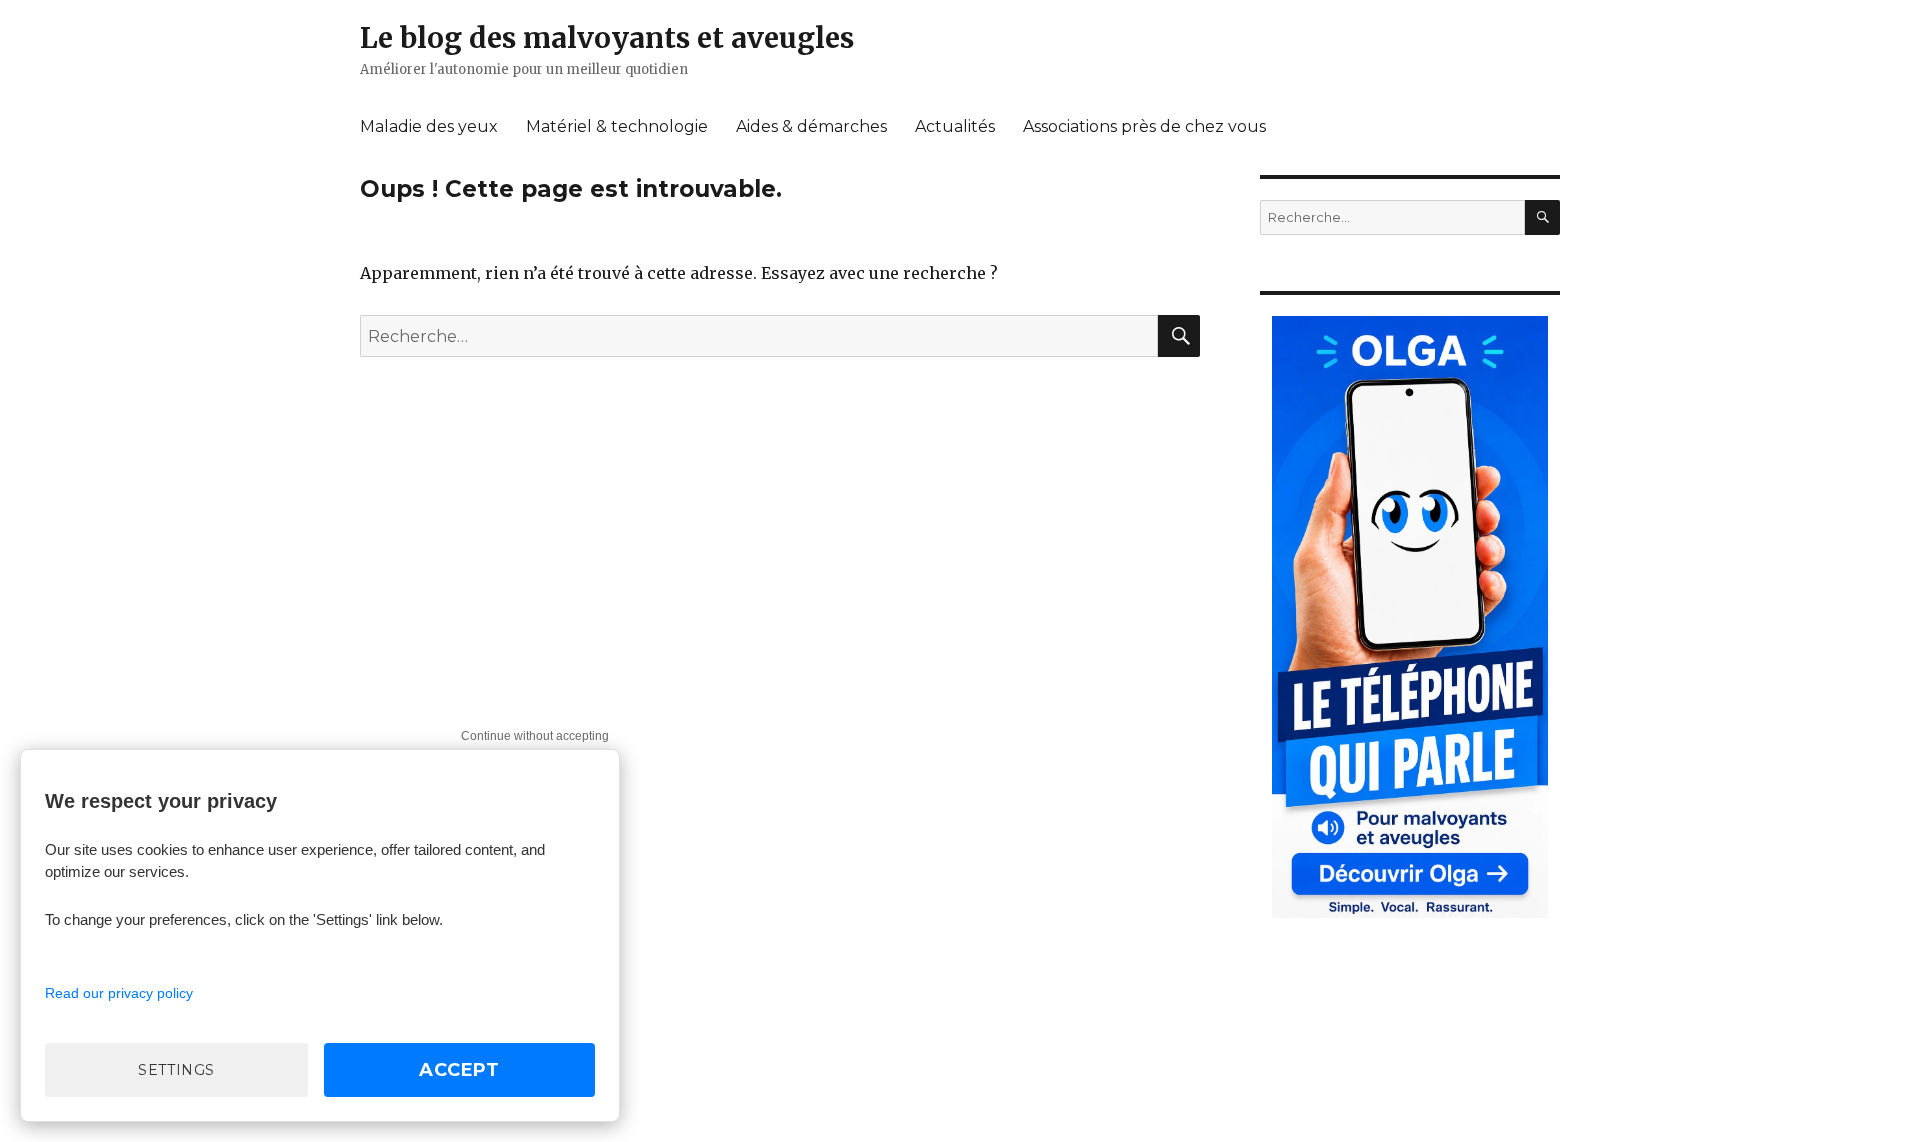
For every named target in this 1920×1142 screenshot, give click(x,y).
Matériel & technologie (617, 126)
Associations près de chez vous (1144, 126)
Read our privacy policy (119, 993)
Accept (459, 1070)
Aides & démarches (811, 126)
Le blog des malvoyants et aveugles (607, 38)
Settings (176, 1070)
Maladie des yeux (429, 126)
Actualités (955, 126)
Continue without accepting (535, 736)
